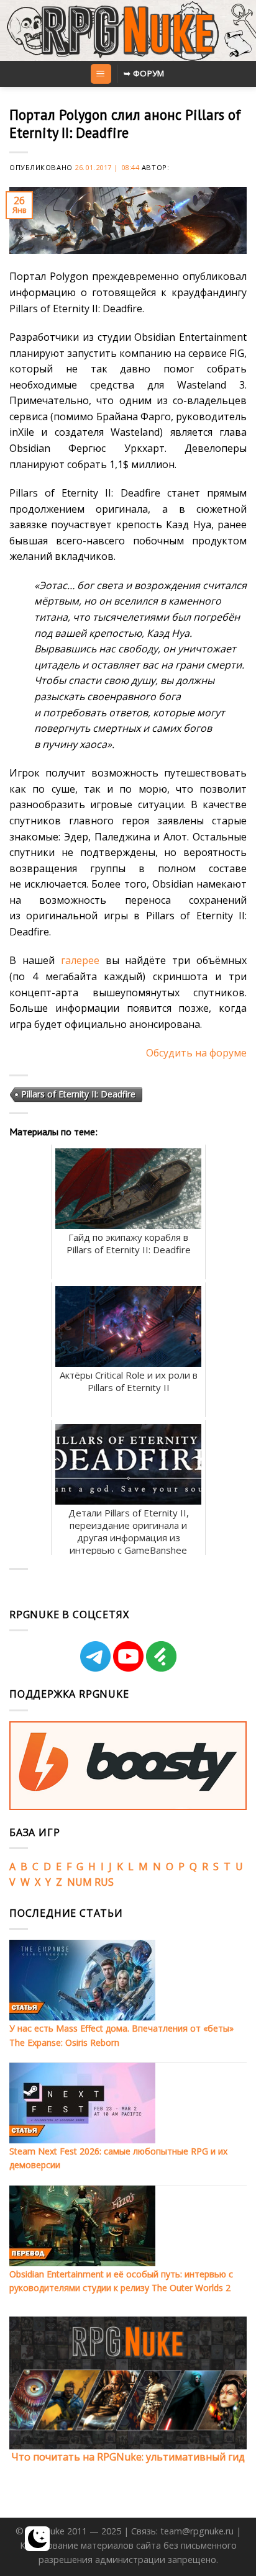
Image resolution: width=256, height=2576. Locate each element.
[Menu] (101, 74)
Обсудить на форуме (196, 1053)
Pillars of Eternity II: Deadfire (78, 1094)
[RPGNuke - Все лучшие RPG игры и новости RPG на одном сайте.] (128, 30)
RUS (104, 1882)
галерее (80, 960)
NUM (80, 1882)
